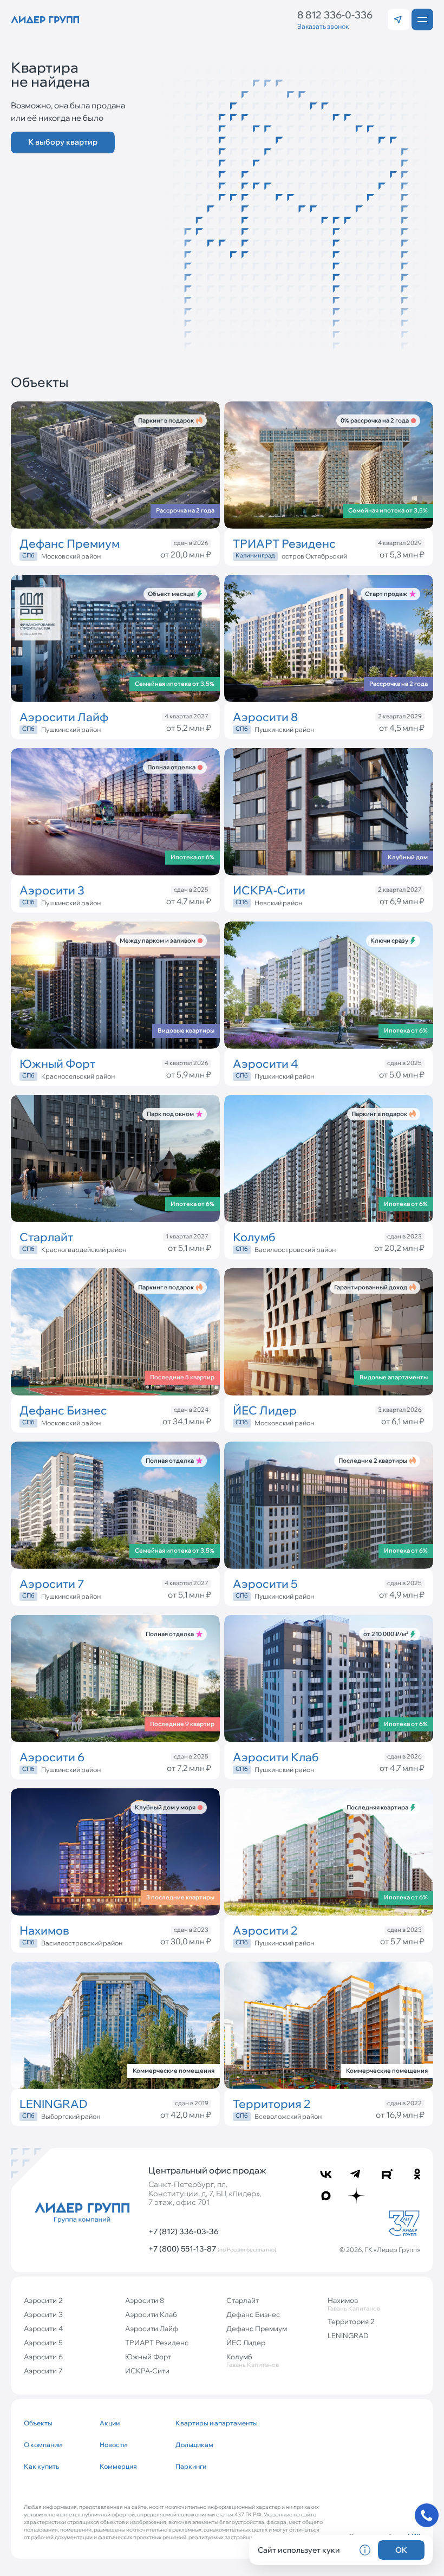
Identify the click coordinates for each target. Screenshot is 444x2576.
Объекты (38, 2423)
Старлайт (243, 2300)
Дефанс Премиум (257, 2328)
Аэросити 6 (43, 2357)
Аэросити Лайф (152, 2328)
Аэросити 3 (43, 2314)
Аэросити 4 (43, 2328)
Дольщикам (194, 2445)
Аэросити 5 (43, 2343)
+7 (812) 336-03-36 (184, 2231)
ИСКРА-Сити (147, 2371)
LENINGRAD (348, 2335)
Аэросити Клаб (151, 2314)
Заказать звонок (323, 26)
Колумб (253, 2360)
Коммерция (118, 2466)
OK (401, 2550)
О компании (43, 2445)
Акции (110, 2423)
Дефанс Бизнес (253, 2314)
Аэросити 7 (43, 2371)
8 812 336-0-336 (335, 15)
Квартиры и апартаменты (209, 2423)
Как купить (41, 2466)
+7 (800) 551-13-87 (212, 2249)
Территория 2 (351, 2321)
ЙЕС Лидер (246, 2343)
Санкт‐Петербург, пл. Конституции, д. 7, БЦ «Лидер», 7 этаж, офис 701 (205, 2194)
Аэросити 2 (43, 2300)
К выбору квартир (63, 142)
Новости (113, 2445)
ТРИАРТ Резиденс (157, 2343)
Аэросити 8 (145, 2300)
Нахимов (354, 2304)
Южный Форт (148, 2357)
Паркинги (191, 2466)
